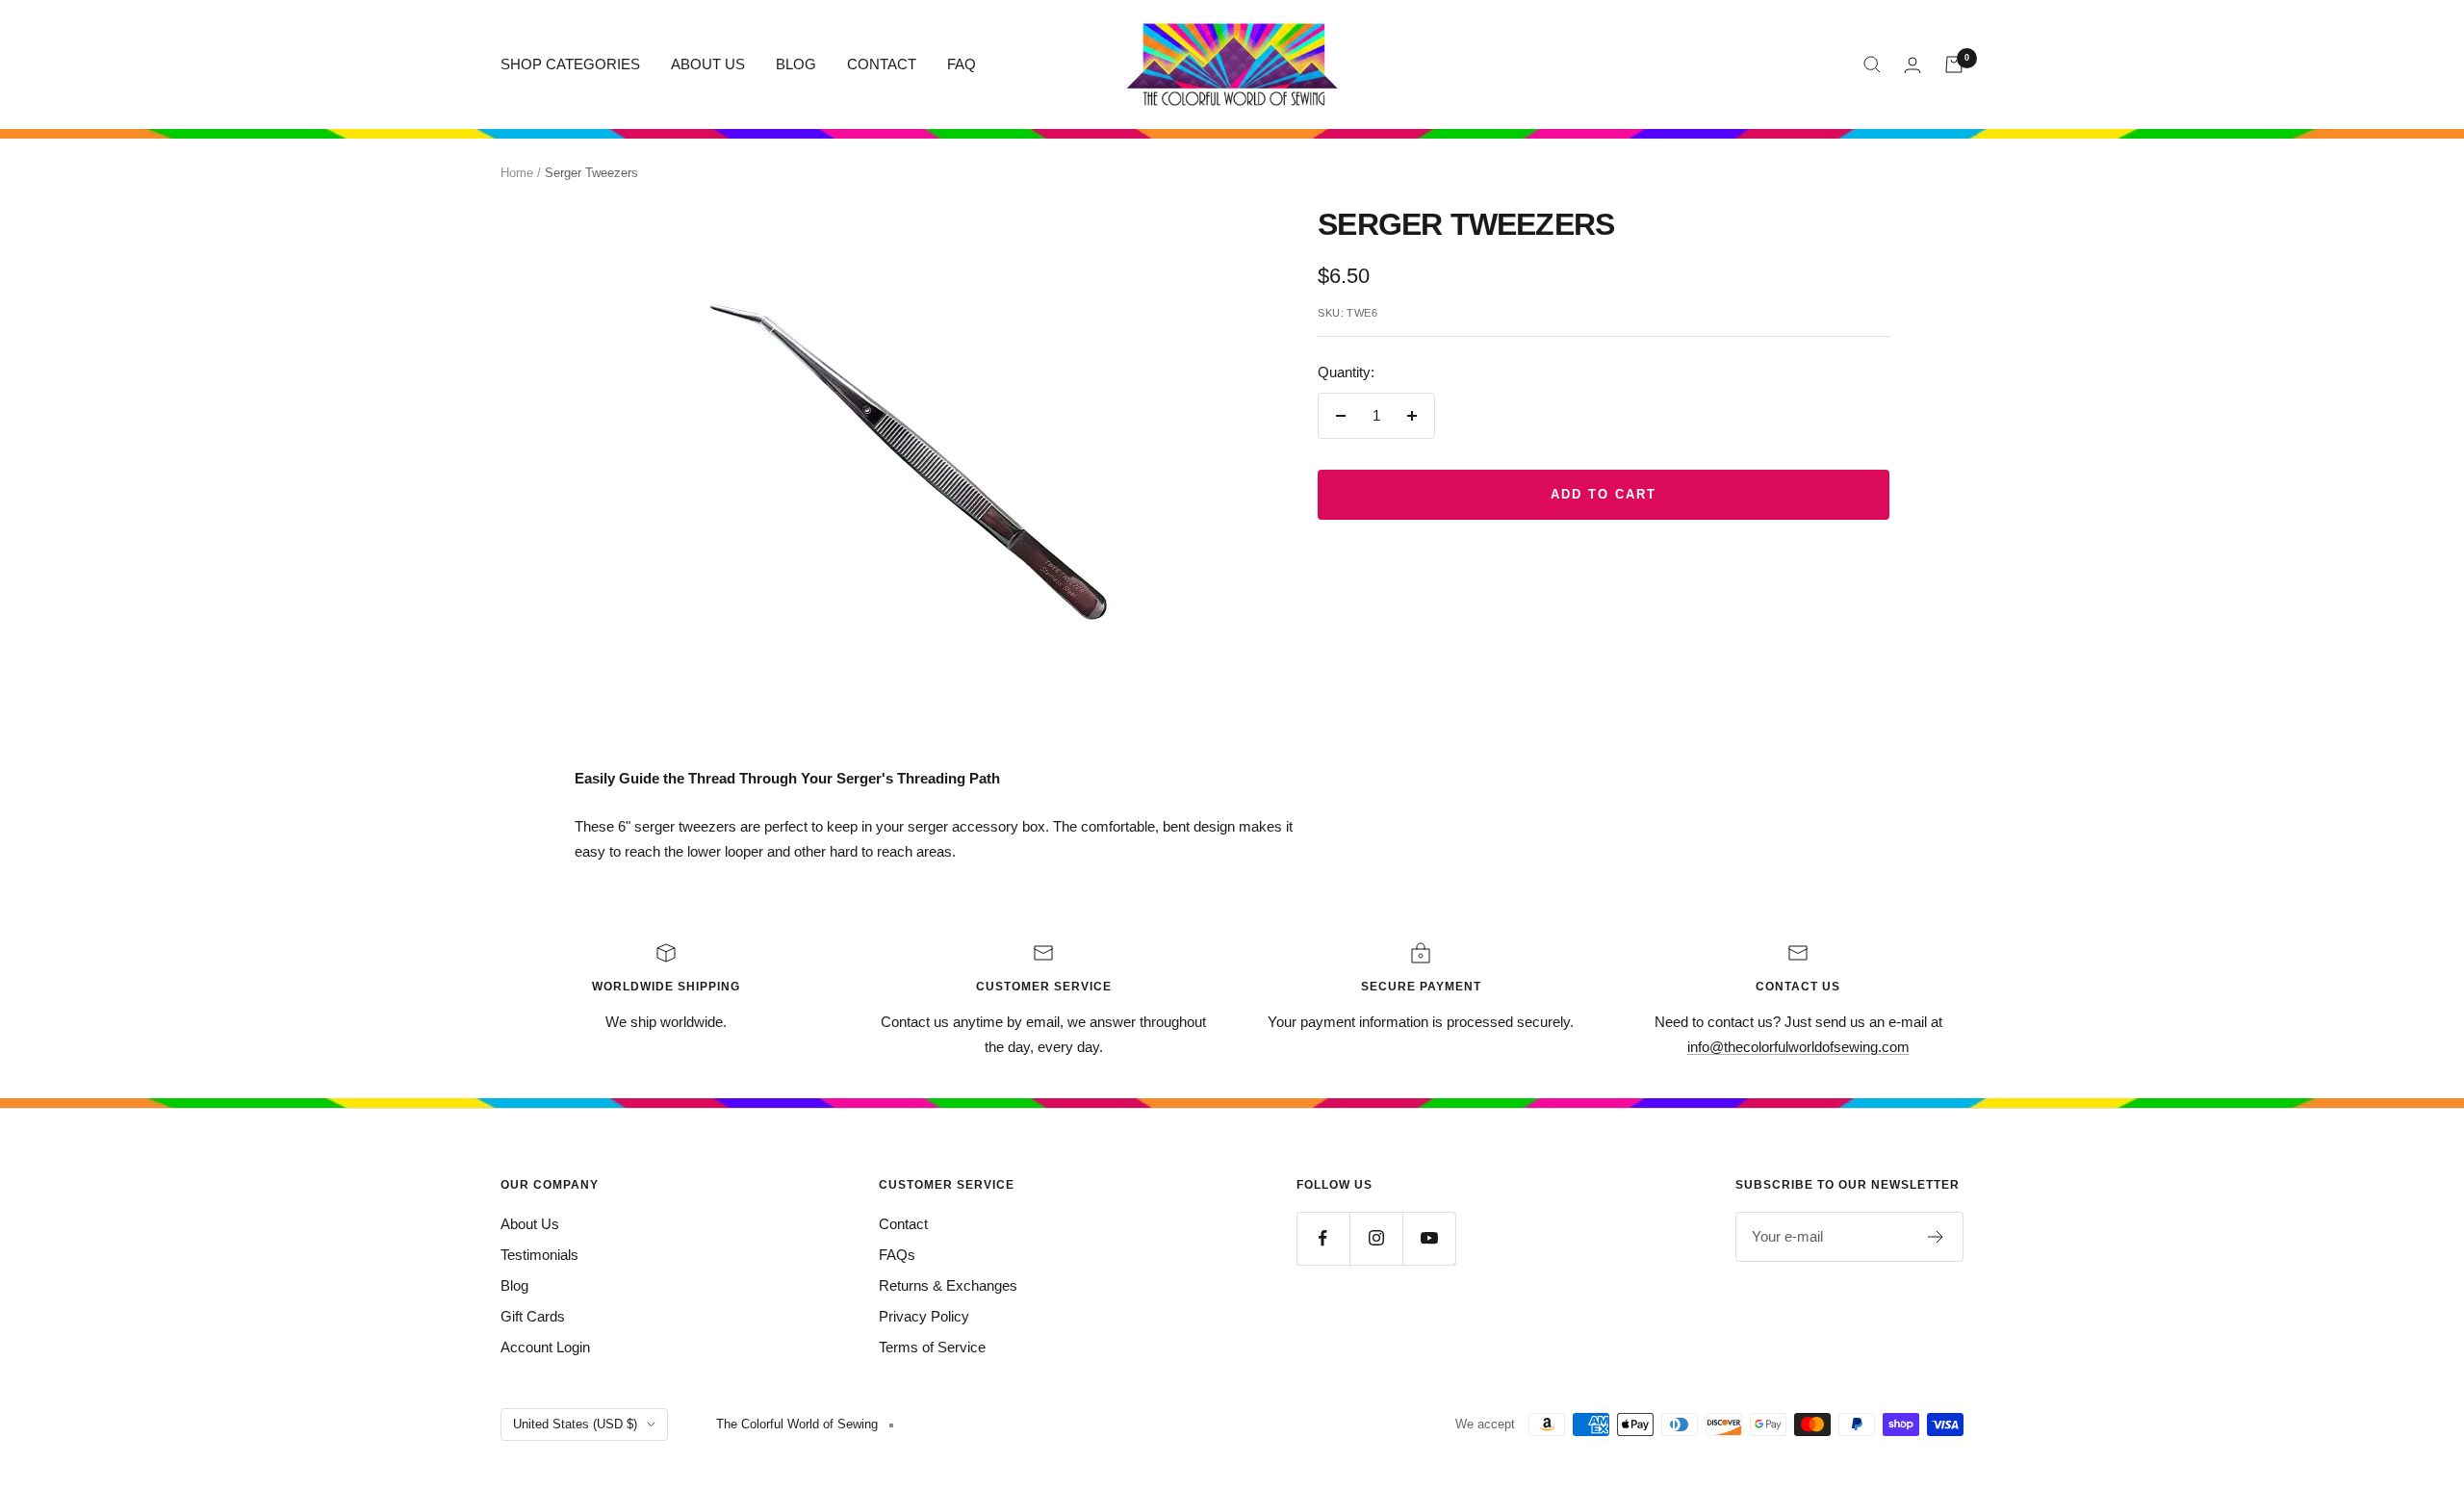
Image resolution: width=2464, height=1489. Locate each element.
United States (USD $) (575, 1424)
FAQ (962, 64)
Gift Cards (533, 1316)
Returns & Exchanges (948, 1285)
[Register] (1936, 1237)
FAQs (897, 1255)
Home (517, 173)
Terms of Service (932, 1347)
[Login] (1912, 65)
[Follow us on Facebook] (1323, 1238)
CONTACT (882, 64)
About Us (530, 1224)
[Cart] (1954, 64)
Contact (903, 1224)
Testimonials (539, 1255)
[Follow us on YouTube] (1429, 1238)
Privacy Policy (924, 1316)
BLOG (796, 64)
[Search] (1872, 64)
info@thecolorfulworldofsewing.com (1798, 1047)
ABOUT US (708, 64)
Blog (514, 1285)
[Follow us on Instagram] (1376, 1238)
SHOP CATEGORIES (570, 64)
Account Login (545, 1347)
